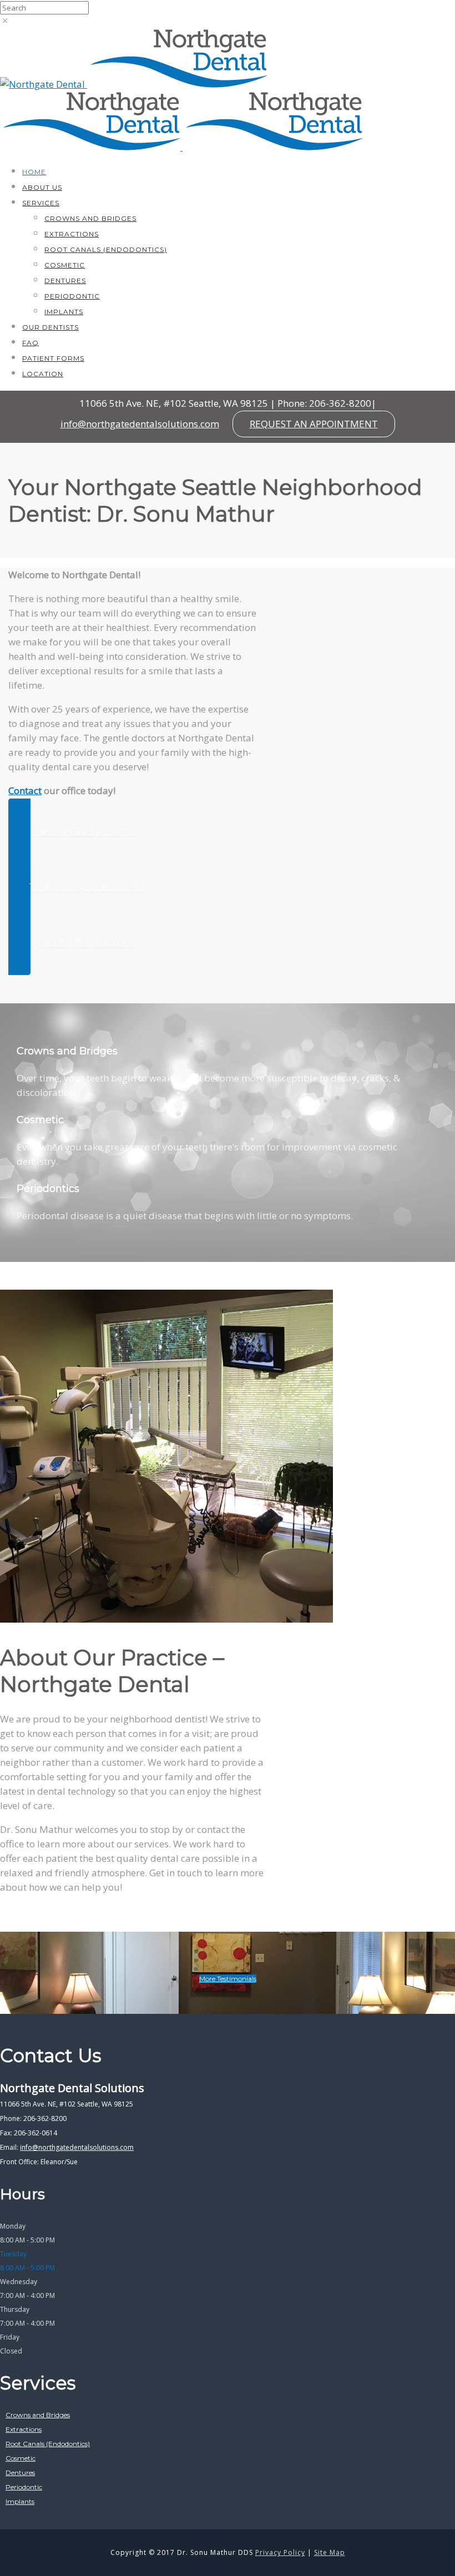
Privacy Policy (280, 2552)
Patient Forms (53, 358)
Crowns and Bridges (90, 218)
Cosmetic (65, 265)
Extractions (72, 234)
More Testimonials (228, 1979)
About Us (42, 187)
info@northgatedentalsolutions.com (140, 424)
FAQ (31, 343)
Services (41, 203)
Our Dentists (50, 327)
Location (43, 374)
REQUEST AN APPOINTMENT (314, 424)
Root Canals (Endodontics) (106, 249)
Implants (64, 312)
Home (34, 172)
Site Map (330, 2552)
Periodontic (72, 296)
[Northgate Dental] (44, 84)
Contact (25, 791)
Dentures (65, 281)
